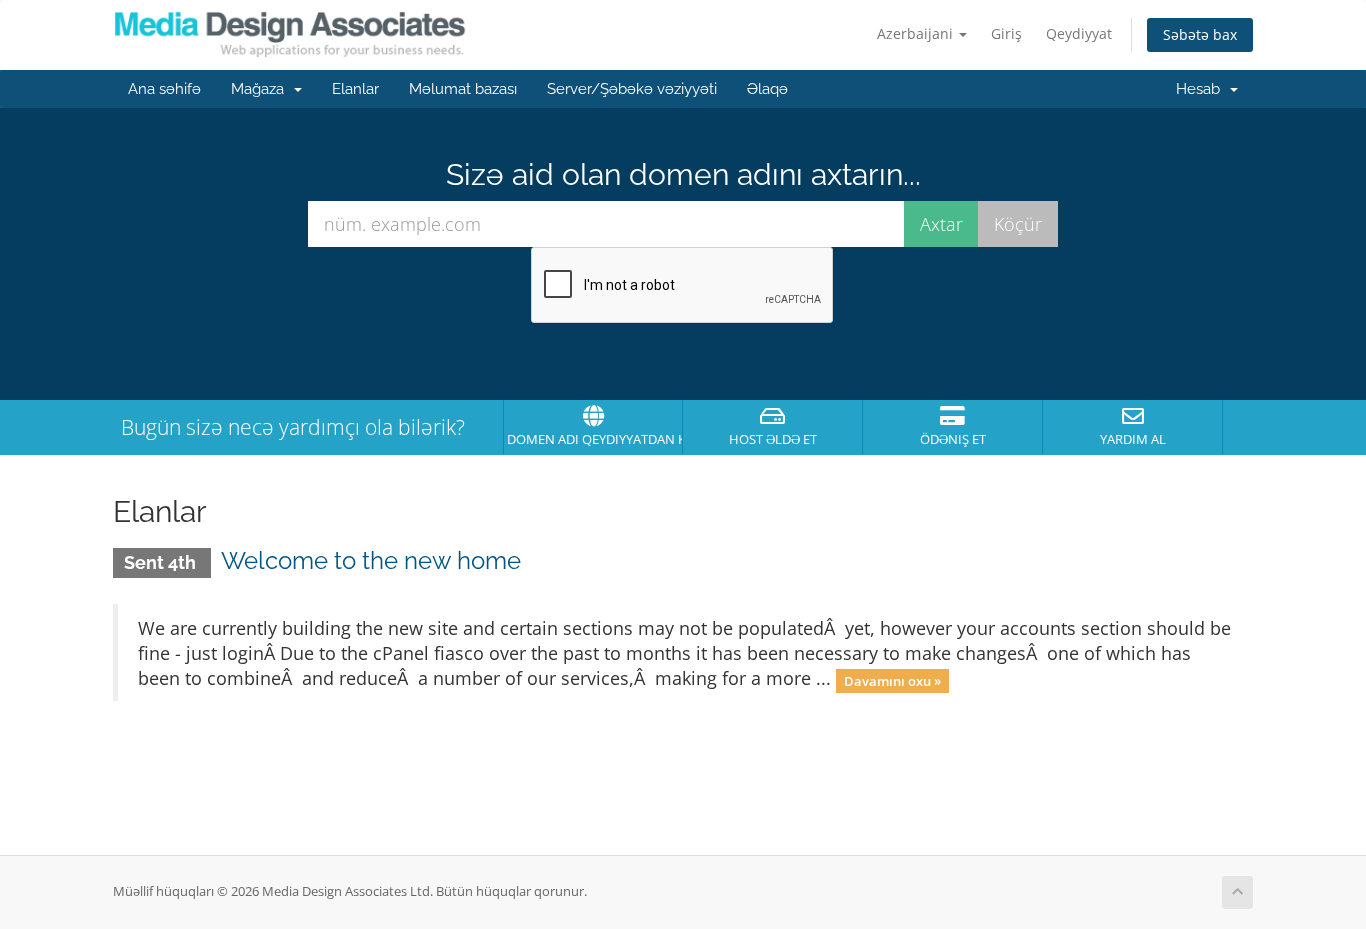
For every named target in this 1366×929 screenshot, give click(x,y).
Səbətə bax (1200, 34)
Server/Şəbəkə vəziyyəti (632, 89)
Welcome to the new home (371, 560)
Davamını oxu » (892, 680)
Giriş (1006, 33)
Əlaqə (767, 89)
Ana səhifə (164, 89)
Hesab (1202, 89)
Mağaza (261, 89)
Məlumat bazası (463, 89)
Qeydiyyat (1079, 33)
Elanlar (355, 89)
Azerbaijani (917, 33)
